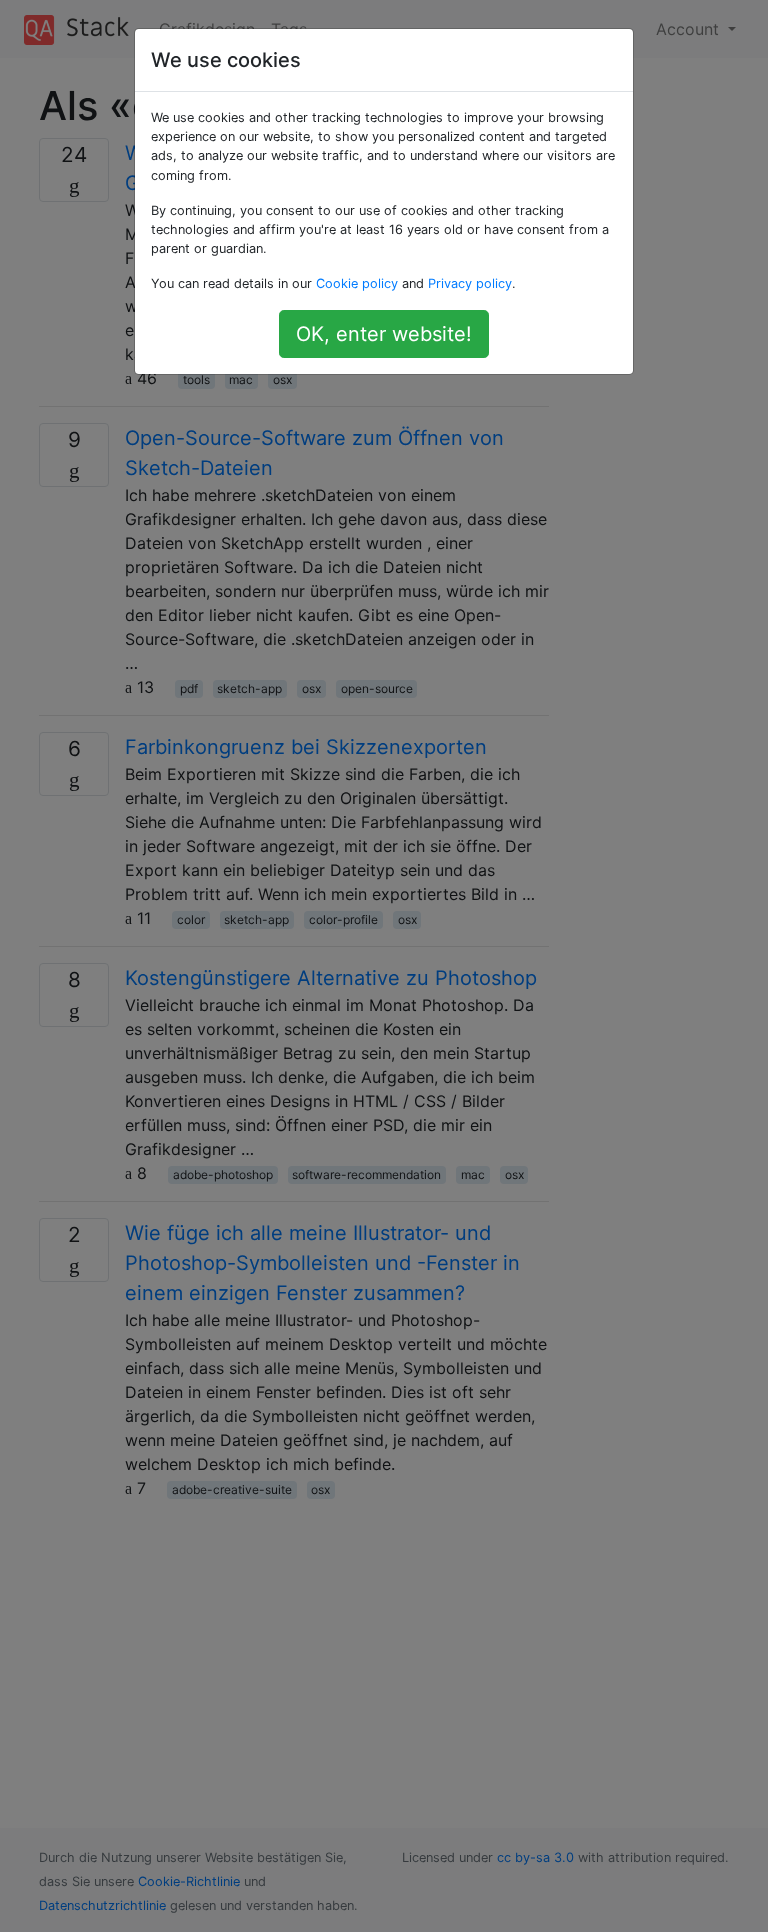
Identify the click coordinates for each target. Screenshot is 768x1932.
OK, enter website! (384, 334)
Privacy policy (470, 283)
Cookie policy (357, 283)
